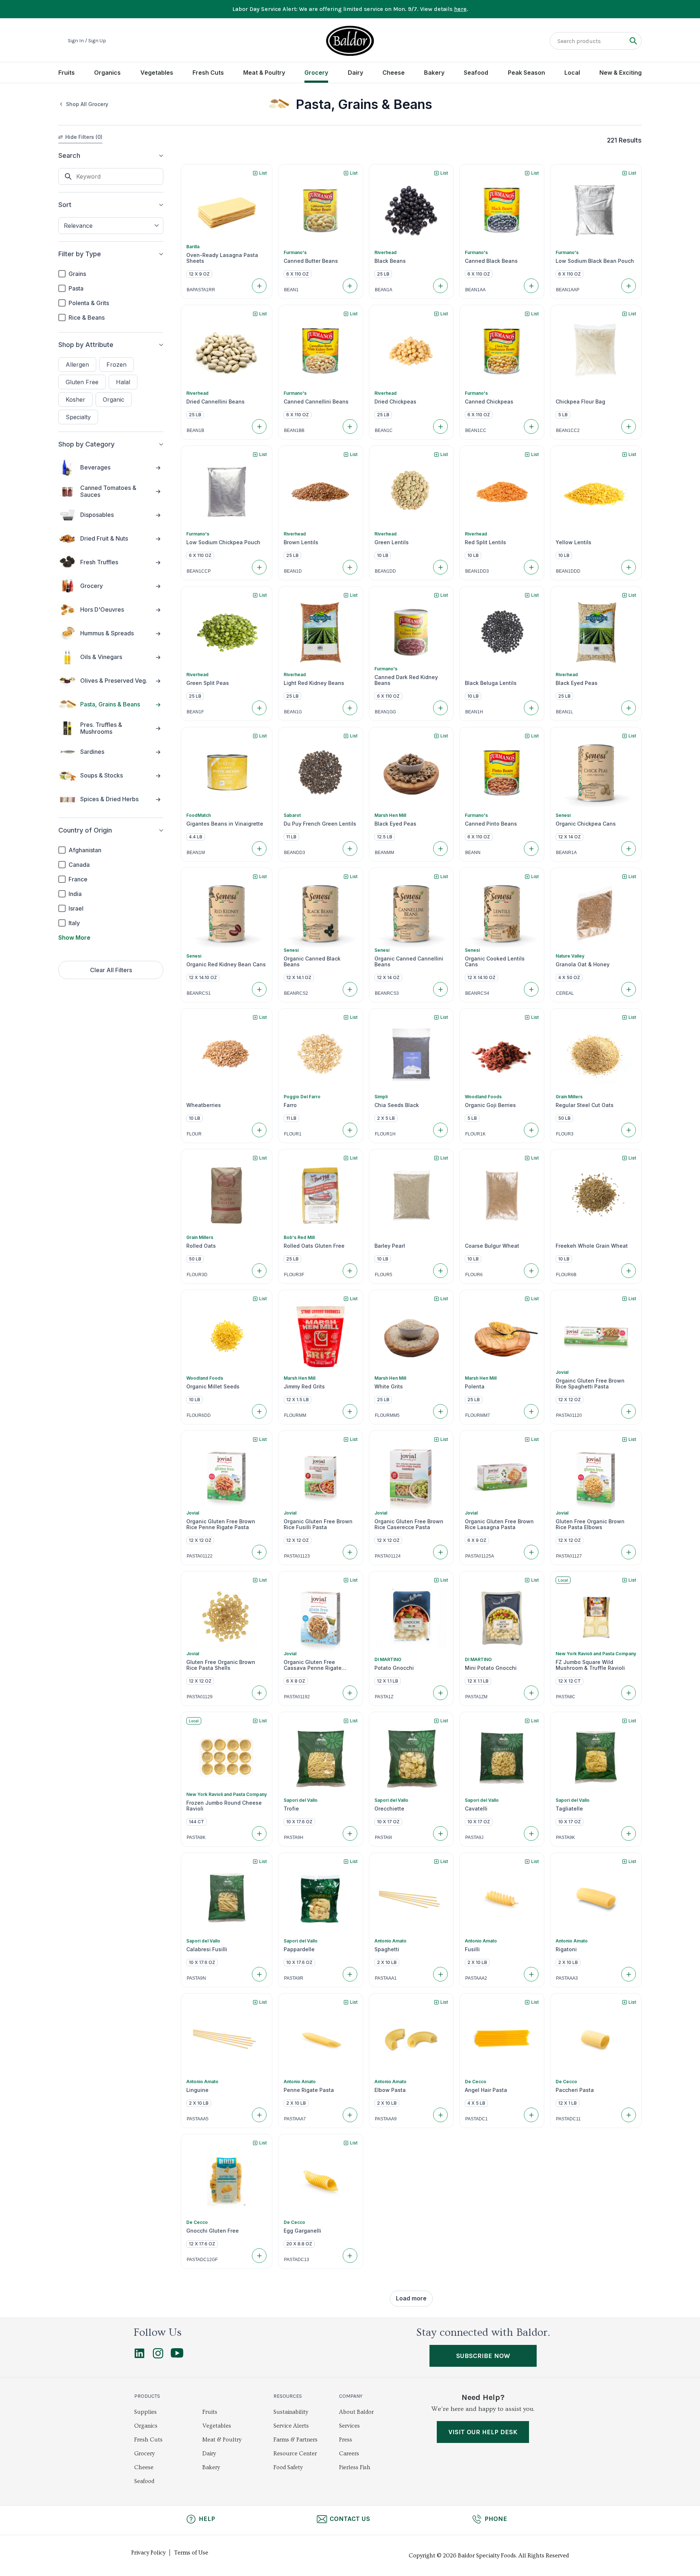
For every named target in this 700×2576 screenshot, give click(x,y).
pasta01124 (388, 1556)
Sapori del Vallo (301, 1800)
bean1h (474, 712)
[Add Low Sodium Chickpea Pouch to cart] (259, 567)
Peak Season (526, 73)
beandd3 (295, 853)
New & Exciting (621, 73)
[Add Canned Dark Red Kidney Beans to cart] (440, 708)
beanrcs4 (477, 993)
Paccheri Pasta (575, 2090)
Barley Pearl (390, 1246)
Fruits (67, 73)
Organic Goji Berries (490, 1105)
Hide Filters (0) (84, 137)
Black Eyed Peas (577, 683)
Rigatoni (566, 1949)
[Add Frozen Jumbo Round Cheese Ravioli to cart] (259, 1833)
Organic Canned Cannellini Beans (409, 962)
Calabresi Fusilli (207, 1949)
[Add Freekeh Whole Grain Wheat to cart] (629, 1271)
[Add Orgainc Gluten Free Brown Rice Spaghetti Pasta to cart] (629, 1411)
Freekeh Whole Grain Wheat (592, 1246)
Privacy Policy (148, 2553)
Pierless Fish (355, 2467)
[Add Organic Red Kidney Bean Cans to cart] (259, 989)
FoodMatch (199, 815)
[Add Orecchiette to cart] (440, 1833)
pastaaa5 (198, 2119)
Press (346, 2440)
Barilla (193, 247)
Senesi (563, 815)
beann (473, 853)
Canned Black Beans (491, 261)
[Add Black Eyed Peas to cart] (629, 708)
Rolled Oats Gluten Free (314, 1246)
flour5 (384, 1275)
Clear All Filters (111, 970)
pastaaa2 (476, 1978)
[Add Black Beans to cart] (440, 286)
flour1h (385, 1134)
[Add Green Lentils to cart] (440, 567)
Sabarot (292, 815)
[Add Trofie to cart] (350, 1833)
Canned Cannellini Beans (316, 402)
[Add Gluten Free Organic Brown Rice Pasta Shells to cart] (259, 1693)
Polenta (475, 1387)
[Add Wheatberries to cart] (259, 1130)
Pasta (76, 288)
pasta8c (566, 1697)
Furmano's (295, 252)
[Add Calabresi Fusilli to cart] (259, 1974)
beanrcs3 (387, 993)
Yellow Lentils (573, 542)
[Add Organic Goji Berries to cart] (531, 1130)
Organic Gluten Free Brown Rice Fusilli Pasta (318, 1524)
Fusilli (472, 1949)
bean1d (293, 571)
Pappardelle (299, 1949)
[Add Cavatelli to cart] (531, 1833)
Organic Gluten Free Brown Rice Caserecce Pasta (409, 1524)
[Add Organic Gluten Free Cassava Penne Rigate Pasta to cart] (350, 1693)
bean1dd (385, 571)
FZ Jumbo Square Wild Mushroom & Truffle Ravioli (590, 1665)
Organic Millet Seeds (213, 1387)
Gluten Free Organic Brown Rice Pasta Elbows (590, 1524)
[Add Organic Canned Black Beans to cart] (350, 989)
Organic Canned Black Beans (312, 962)
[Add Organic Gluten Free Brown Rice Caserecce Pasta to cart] (440, 1552)
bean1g (293, 712)
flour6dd (199, 1415)
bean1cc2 (568, 430)
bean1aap (568, 290)
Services (349, 2426)
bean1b (195, 430)
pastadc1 (477, 2119)
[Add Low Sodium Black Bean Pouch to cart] (629, 286)
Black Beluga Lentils (491, 683)
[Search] (633, 41)
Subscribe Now (483, 2356)
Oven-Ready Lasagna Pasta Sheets (222, 258)
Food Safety (288, 2467)
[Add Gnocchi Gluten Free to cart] (259, 2256)
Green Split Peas (208, 683)
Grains (77, 274)
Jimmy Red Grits (304, 1387)
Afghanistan (85, 850)
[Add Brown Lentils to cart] (350, 567)
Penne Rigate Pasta (309, 2090)
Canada (79, 865)
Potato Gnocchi (394, 1668)
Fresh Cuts (208, 73)
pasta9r (294, 1978)
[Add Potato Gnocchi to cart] (440, 1693)
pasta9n (196, 1978)
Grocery (316, 73)
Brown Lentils (301, 542)
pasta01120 (569, 1415)
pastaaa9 (386, 2119)
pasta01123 (297, 1556)
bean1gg (385, 712)
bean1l (565, 712)
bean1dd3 (477, 571)
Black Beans (390, 261)
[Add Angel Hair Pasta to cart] (531, 2115)
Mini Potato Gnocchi (491, 1668)
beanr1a (566, 853)
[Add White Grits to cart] (440, 1411)
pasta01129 (200, 1697)
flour (194, 1134)
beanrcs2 (296, 993)
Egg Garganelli (302, 2231)
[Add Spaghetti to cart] (440, 1974)
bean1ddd (568, 571)
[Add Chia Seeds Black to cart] (440, 1130)
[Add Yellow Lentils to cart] (629, 567)
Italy (74, 923)
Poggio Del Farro (302, 1097)
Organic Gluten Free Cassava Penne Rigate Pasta (313, 1665)
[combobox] (111, 226)
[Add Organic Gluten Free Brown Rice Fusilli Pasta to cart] (350, 1552)
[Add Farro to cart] (350, 1130)
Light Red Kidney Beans (314, 683)
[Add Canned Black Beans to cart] (531, 286)
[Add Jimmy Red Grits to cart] (350, 1411)
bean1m (196, 853)
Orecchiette (389, 1809)
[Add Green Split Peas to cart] (259, 708)
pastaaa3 (567, 1978)
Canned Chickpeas (489, 402)
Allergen (77, 365)
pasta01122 (200, 1556)
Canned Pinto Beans (491, 824)
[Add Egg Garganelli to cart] (350, 2256)
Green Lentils (392, 542)
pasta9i (383, 1838)
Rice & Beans (87, 317)
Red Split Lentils (485, 542)
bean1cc (476, 430)
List (263, 173)
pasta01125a (480, 1556)
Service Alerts (291, 2426)
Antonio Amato (390, 1941)
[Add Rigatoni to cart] (629, 1974)
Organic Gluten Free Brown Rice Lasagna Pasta (499, 1524)
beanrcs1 (199, 993)
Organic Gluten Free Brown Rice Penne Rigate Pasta (221, 1524)
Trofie (291, 1809)
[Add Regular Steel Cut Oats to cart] (629, 1130)
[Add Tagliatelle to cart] (629, 1833)
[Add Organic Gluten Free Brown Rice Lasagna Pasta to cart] (531, 1552)
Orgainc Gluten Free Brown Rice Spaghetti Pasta (590, 1384)
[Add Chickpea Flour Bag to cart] (629, 426)
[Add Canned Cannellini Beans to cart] (350, 426)
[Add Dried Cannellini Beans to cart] (259, 426)
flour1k (475, 1134)
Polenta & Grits (89, 303)
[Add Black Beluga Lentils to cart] (531, 708)
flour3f (294, 1275)
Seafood (476, 73)
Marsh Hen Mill (390, 815)
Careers (349, 2454)
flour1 (293, 1134)
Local (572, 73)
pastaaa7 (295, 2119)
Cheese (394, 73)
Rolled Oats (201, 1246)
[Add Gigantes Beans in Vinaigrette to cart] (259, 849)
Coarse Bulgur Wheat (492, 1246)
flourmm (295, 1415)
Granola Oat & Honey (583, 964)
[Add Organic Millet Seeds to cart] (259, 1411)
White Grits (389, 1387)
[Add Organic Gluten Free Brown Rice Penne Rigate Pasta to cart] (259, 1552)
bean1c (384, 430)
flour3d (197, 1275)
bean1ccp (199, 571)
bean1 (291, 290)
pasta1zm (476, 1697)
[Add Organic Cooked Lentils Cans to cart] (531, 989)
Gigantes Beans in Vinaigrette (225, 824)
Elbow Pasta (390, 2090)
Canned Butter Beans (311, 261)
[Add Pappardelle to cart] (350, 1974)
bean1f (195, 712)
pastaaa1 (386, 1978)
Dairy (355, 73)
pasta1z (384, 1697)
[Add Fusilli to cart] (531, 1974)
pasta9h (294, 1838)
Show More (74, 938)
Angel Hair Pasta (486, 2090)
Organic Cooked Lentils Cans (495, 962)
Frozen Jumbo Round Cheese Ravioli (224, 1806)
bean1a (384, 290)
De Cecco (476, 2082)
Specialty (78, 417)
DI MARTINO (388, 1659)
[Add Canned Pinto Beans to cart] (531, 849)
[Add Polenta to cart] (531, 1411)
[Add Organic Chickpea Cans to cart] (629, 849)
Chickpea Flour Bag (580, 402)
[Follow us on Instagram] (158, 2357)
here (460, 9)
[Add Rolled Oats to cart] (259, 1271)
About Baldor (356, 2412)
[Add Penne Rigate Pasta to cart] (350, 2115)
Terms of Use (191, 2553)
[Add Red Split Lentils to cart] (531, 567)
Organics (107, 73)
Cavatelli (476, 1809)
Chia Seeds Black (397, 1105)
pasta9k (565, 1838)
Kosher (75, 400)
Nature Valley (570, 956)
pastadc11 (568, 2119)
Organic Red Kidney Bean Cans (226, 964)
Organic (114, 400)
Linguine (197, 2090)
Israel (76, 908)
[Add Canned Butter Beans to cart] (350, 286)
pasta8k (196, 1838)
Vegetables (157, 73)
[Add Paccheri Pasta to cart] (629, 2115)
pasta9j (474, 1838)
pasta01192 (297, 1697)
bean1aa (475, 290)
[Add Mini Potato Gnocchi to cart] (531, 1693)
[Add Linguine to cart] (259, 2115)
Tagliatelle (569, 1809)
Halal (123, 382)
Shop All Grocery (87, 104)
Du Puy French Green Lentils (320, 824)
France (78, 879)
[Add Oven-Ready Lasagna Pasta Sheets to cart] (259, 286)
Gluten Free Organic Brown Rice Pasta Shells (221, 1665)
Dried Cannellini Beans (215, 402)
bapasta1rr (201, 290)
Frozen (116, 365)
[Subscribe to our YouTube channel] (177, 2356)
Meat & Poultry (264, 73)
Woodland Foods (483, 1097)
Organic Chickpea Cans (586, 824)
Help (207, 2519)
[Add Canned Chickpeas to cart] (531, 426)
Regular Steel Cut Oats (585, 1105)
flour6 (474, 1275)
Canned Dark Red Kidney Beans (406, 680)
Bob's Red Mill (299, 1237)
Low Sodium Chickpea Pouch (223, 542)
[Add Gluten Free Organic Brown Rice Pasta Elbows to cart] (629, 1552)
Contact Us (350, 2519)
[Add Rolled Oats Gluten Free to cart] (350, 1271)
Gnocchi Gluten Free (213, 2231)
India (75, 894)
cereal (565, 993)
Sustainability (291, 2412)
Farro (290, 1105)
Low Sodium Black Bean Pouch (595, 261)
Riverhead (386, 252)
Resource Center (295, 2454)
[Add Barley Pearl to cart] (440, 1271)
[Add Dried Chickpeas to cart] (440, 426)
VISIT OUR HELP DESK (483, 2432)
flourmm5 (387, 1415)
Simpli (381, 1097)
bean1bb (294, 430)
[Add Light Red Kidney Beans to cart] (350, 708)
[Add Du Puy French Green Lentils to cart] (350, 849)
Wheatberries (204, 1105)
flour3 (565, 1134)
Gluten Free (82, 382)
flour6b (566, 1275)
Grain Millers (569, 1097)
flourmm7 (478, 1415)
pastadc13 (297, 2260)
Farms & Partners (295, 2440)
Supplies (145, 2412)
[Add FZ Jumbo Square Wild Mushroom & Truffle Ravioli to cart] (629, 1693)
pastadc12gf (202, 2260)
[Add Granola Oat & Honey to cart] (629, 989)
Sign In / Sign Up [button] (87, 41)
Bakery (434, 73)
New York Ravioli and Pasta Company (596, 1654)
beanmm (384, 853)
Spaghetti (387, 1949)
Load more (411, 2298)
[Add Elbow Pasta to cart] (440, 2115)
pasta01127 (569, 1556)
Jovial (562, 1372)
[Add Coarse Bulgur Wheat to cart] (531, 1271)
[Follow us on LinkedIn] (139, 2357)
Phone (496, 2519)
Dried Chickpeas (395, 402)
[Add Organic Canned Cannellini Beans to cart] (440, 989)
